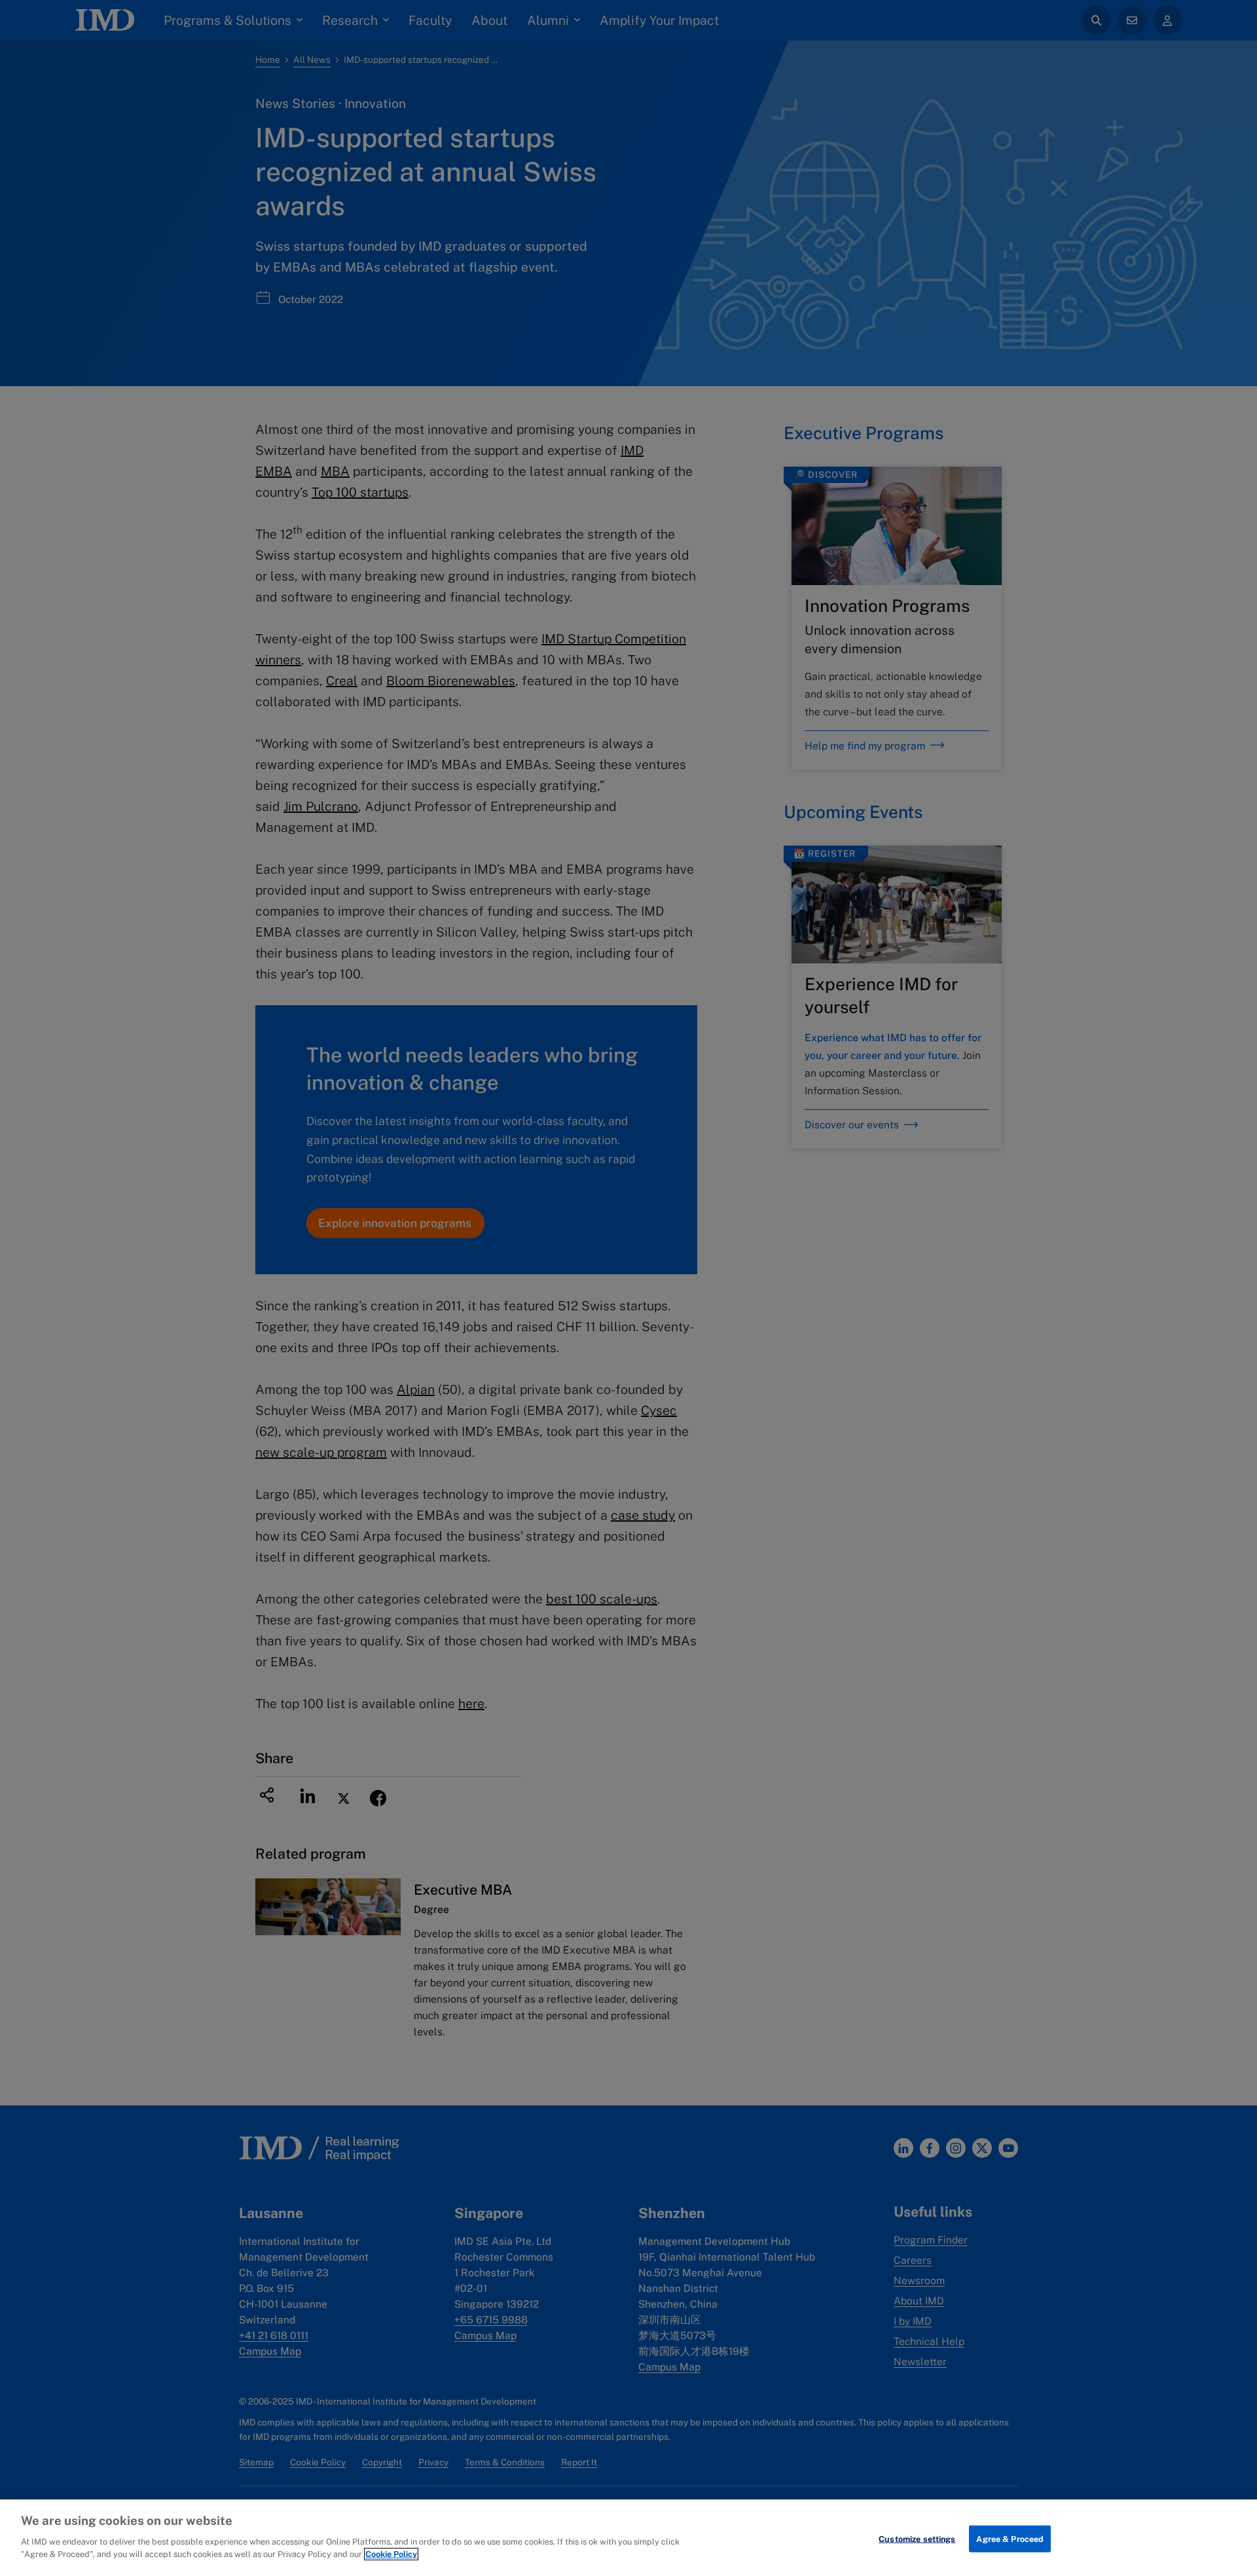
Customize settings (917, 2538)
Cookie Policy (391, 2554)
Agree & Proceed (1010, 2538)
